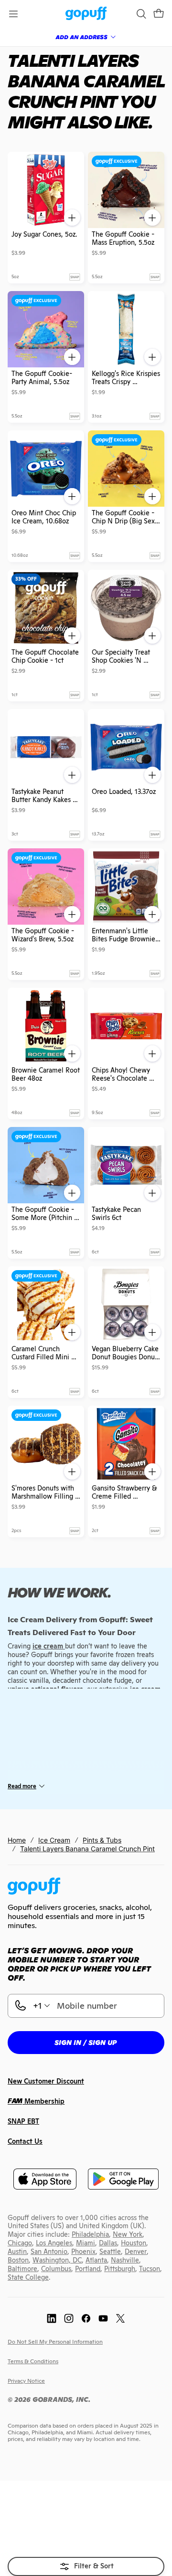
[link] (86, 14)
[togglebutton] (86, 2566)
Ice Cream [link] (54, 1840)
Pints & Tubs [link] (102, 1840)
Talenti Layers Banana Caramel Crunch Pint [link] (87, 1849)
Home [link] (17, 1840)
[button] (159, 14)
